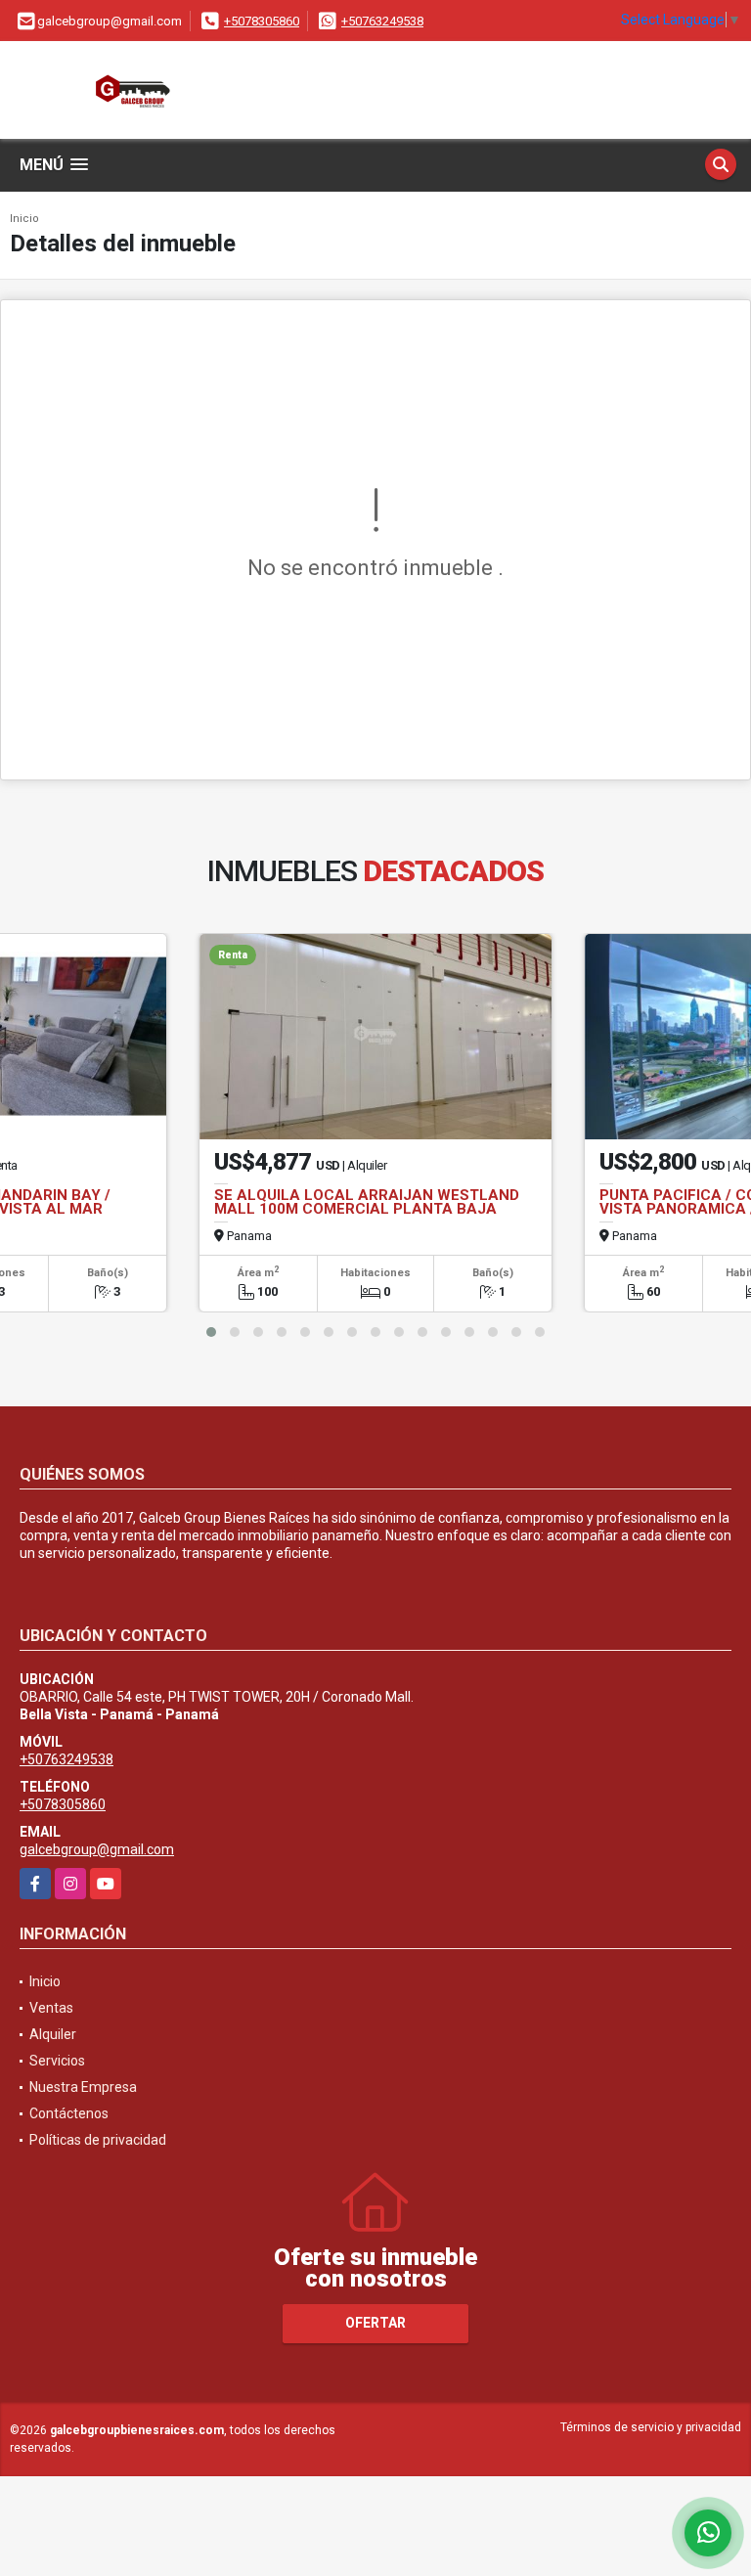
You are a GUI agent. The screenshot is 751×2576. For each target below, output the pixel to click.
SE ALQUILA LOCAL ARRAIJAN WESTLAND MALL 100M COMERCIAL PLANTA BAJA (367, 1202)
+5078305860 (262, 21)
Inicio (24, 219)
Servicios (57, 2061)
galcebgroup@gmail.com (97, 1849)
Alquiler (53, 2034)
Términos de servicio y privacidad (651, 2427)
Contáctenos (69, 2113)
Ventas (51, 2008)
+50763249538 (382, 21)
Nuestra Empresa (83, 2087)
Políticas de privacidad (98, 2140)
